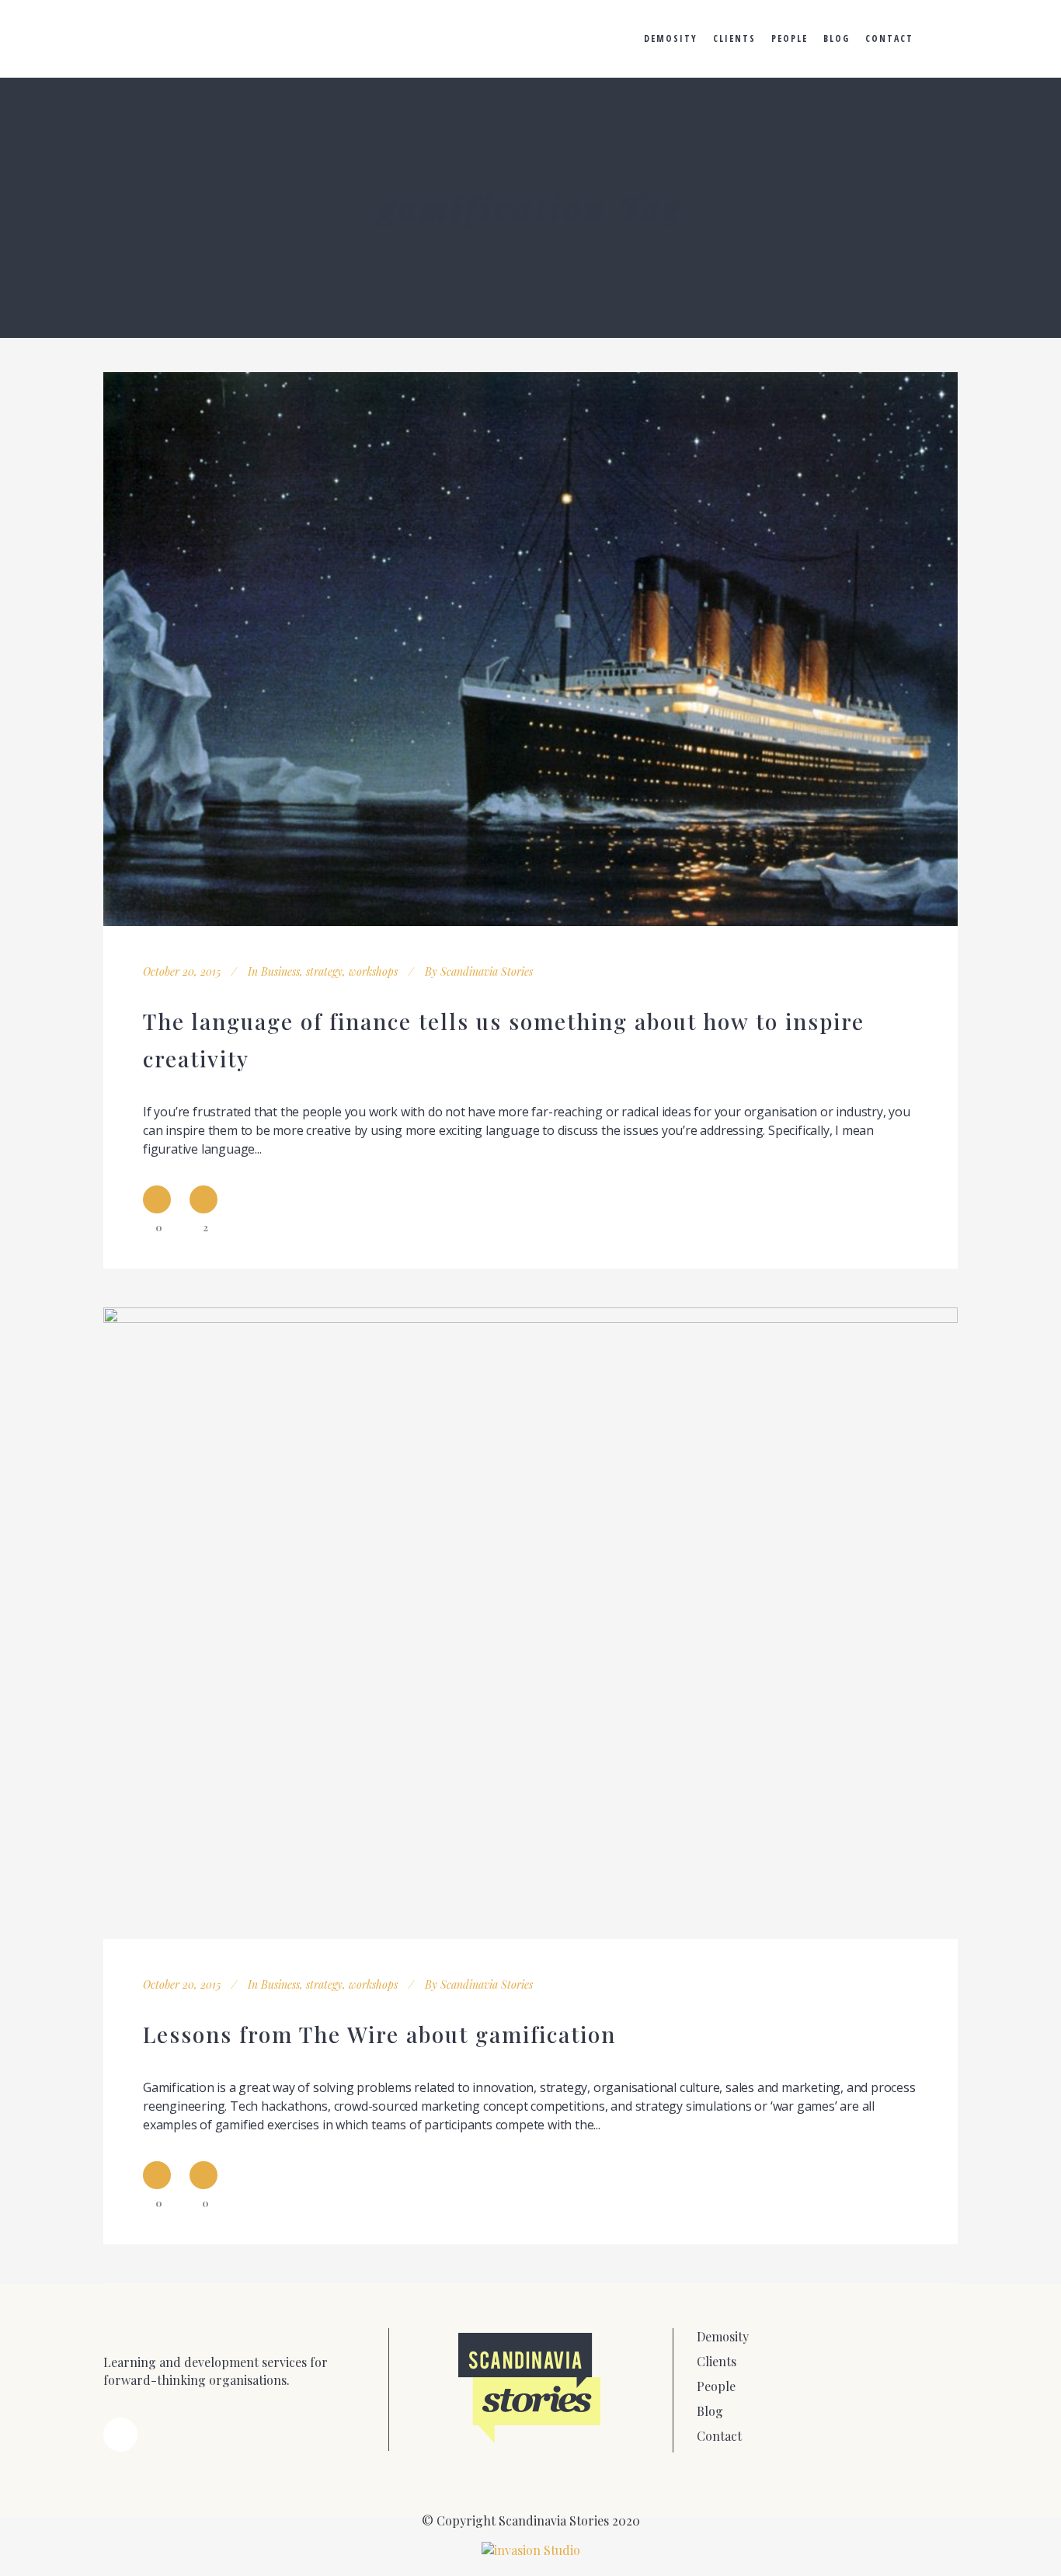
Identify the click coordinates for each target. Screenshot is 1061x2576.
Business (280, 971)
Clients (717, 2361)
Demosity (723, 2336)
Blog (710, 2411)
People (716, 2386)
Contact (719, 2436)
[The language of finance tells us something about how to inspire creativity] (530, 649)
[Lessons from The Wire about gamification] (530, 1623)
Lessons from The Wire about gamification (379, 2034)
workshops (373, 971)
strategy (324, 971)
